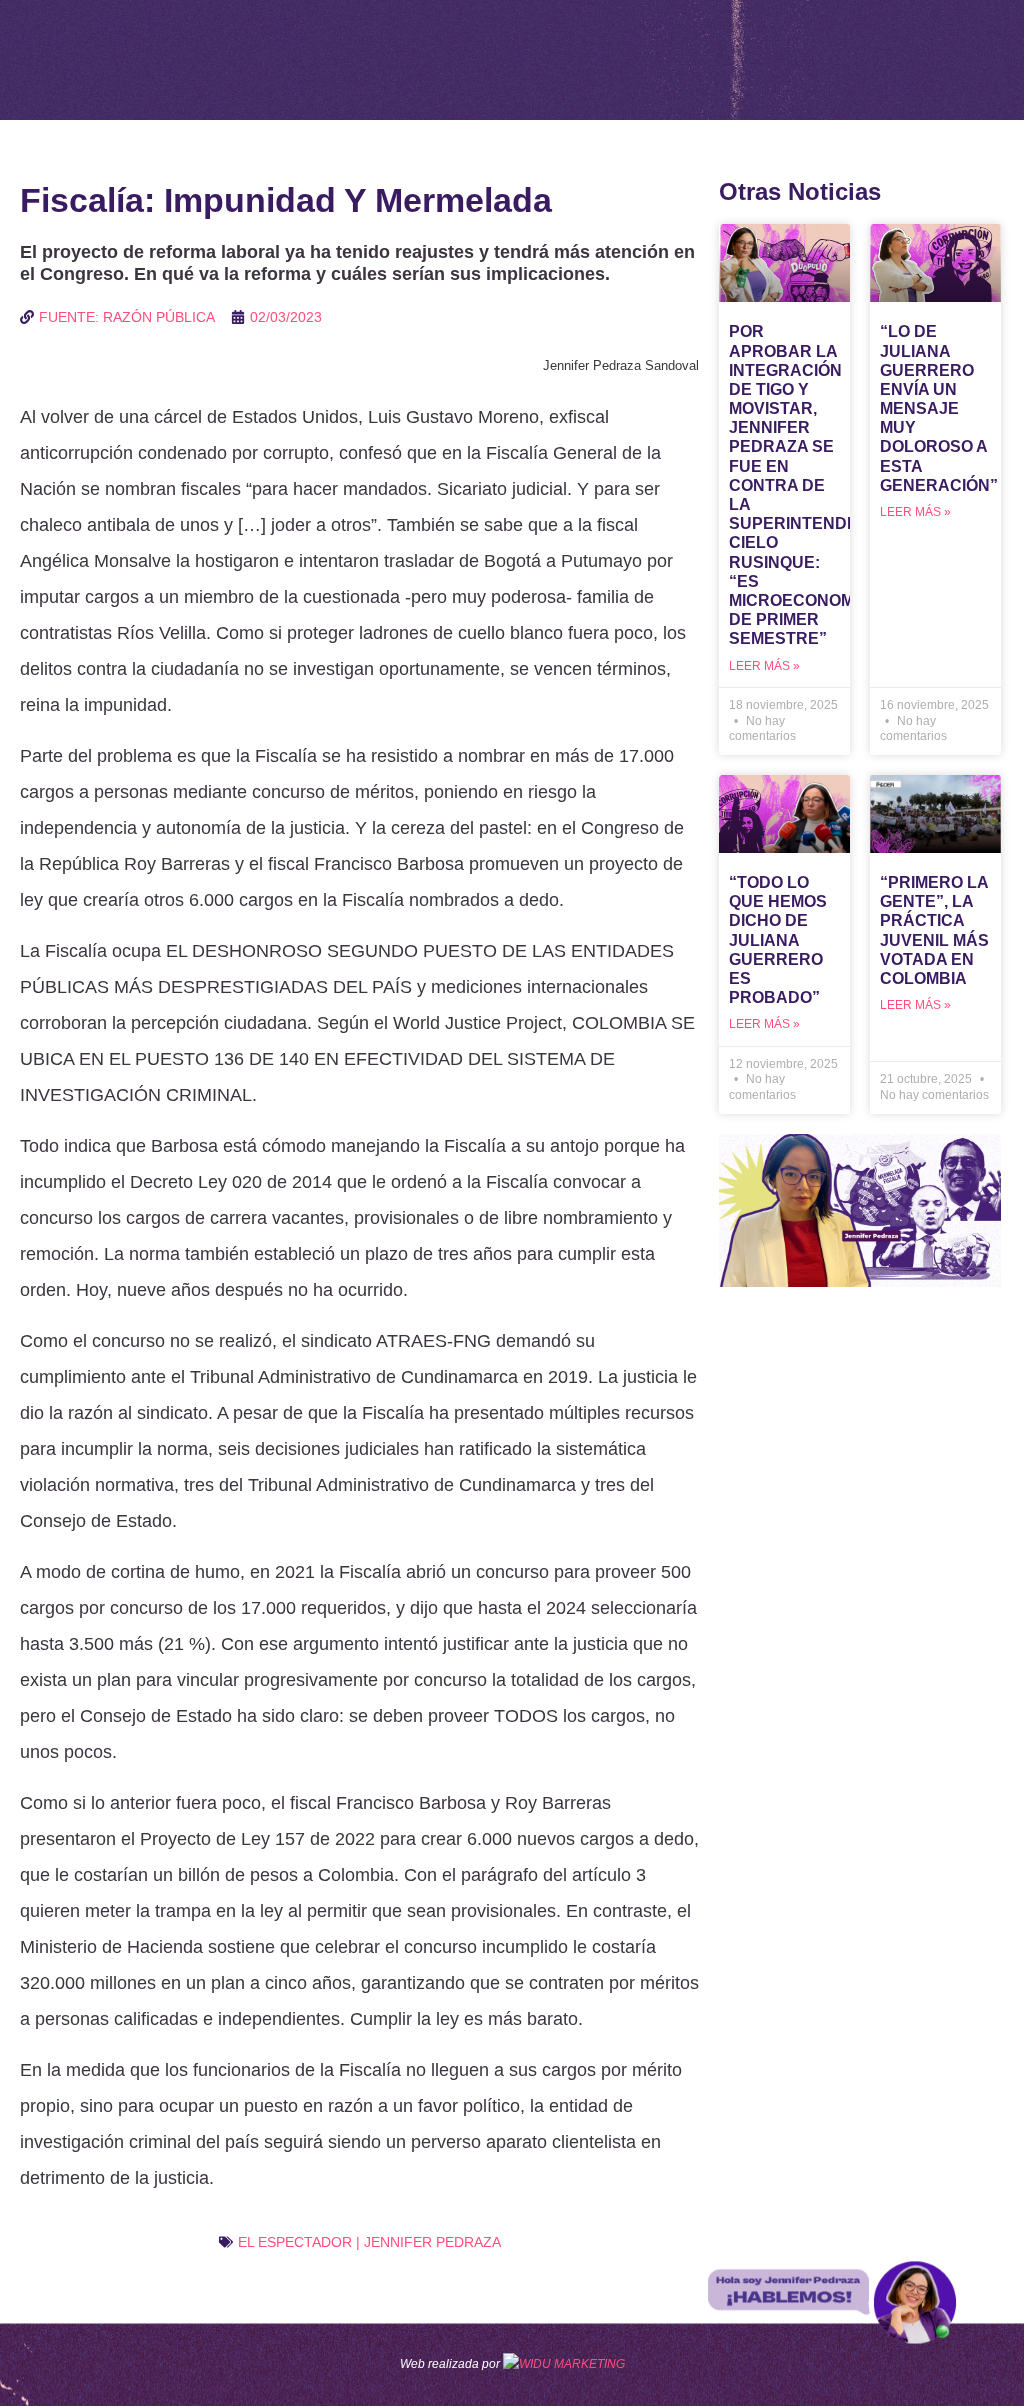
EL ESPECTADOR (295, 2242)
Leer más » (764, 666)
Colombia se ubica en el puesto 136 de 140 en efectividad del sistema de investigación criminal (357, 1059)
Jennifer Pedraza (432, 2242)
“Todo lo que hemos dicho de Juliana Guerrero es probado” (778, 940)
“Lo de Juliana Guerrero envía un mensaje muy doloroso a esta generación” (939, 408)
